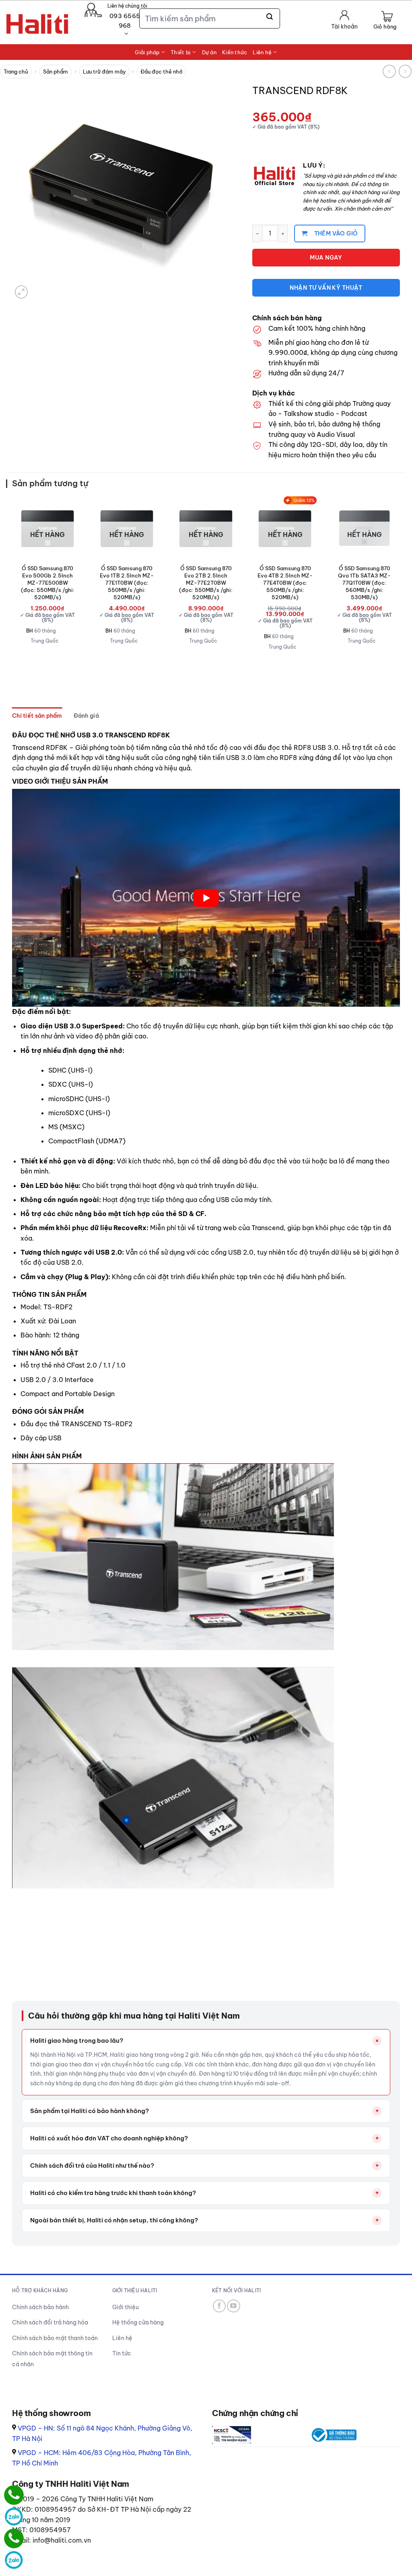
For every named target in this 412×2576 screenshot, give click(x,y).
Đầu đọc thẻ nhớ (161, 72)
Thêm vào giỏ (336, 233)
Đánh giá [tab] (86, 716)
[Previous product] (405, 71)
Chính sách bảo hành (40, 2307)
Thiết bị (181, 52)
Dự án (209, 52)
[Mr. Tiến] (14, 2538)
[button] (385, 21)
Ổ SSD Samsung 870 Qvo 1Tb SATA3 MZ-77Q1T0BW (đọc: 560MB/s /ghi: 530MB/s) (364, 583)
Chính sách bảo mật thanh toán (55, 2338)
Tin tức (122, 2353)
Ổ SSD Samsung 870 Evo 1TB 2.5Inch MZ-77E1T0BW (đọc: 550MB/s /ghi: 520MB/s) (127, 583)
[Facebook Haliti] (219, 2306)
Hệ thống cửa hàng (138, 2322)
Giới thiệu (126, 2307)
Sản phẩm (56, 72)
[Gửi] (270, 17)
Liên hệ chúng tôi (127, 6)
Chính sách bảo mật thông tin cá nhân (52, 2359)
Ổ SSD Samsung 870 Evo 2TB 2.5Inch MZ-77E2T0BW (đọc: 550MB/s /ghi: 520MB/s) (206, 583)
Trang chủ (16, 72)
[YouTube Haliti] (234, 2306)
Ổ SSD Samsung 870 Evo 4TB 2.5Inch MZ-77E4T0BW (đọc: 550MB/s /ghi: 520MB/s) (285, 583)
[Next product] (389, 71)
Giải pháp (147, 52)
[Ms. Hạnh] (14, 2495)
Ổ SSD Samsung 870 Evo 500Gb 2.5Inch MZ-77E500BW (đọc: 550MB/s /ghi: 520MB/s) (48, 583)
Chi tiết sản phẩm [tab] (37, 716)
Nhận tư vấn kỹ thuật (326, 288)
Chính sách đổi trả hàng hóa (50, 2322)
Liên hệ (262, 52)
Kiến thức (235, 52)
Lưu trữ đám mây (104, 72)
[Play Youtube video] (206, 898)
